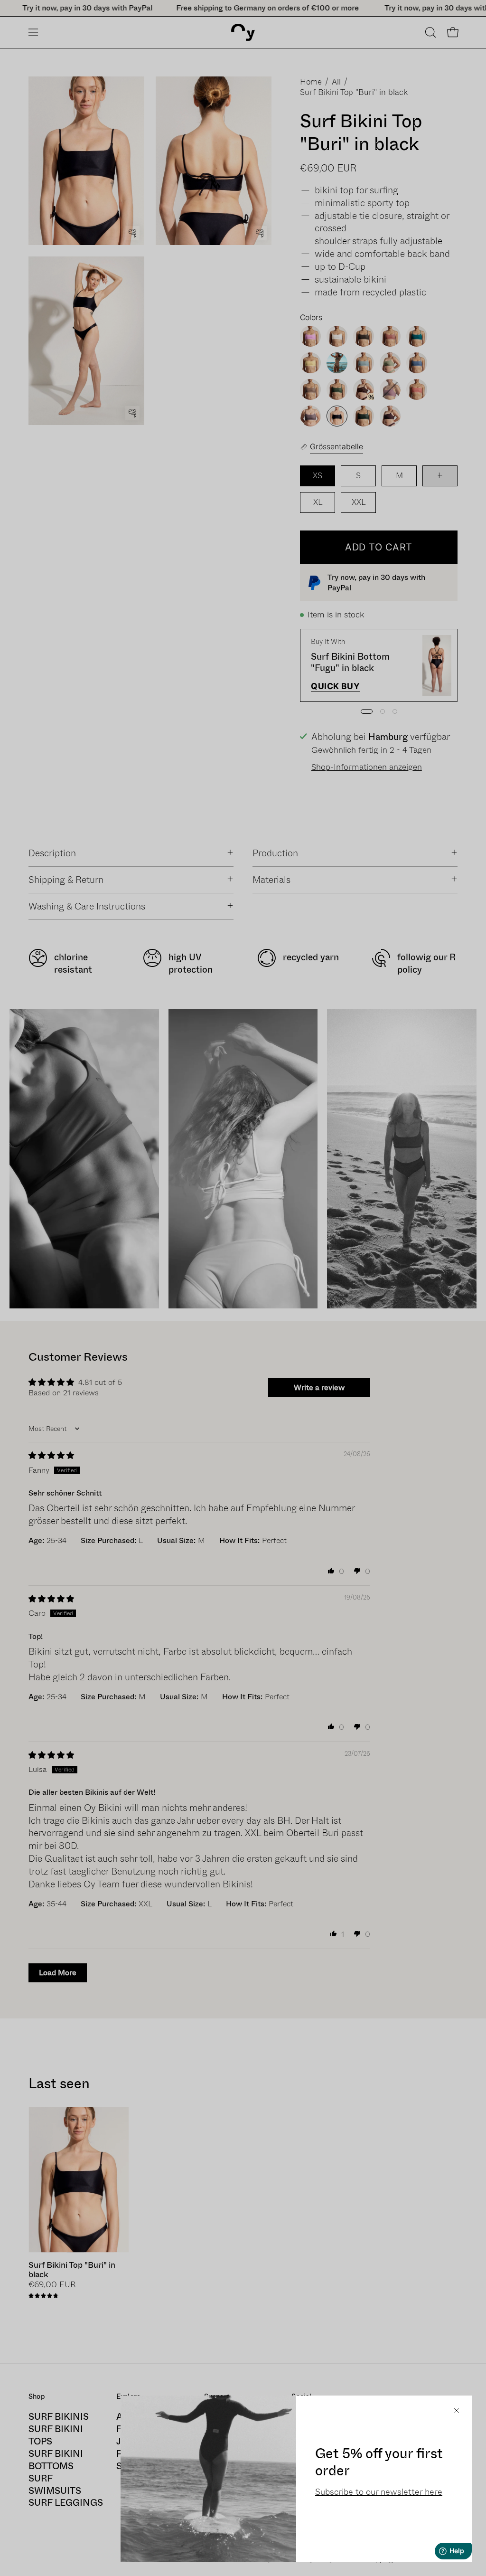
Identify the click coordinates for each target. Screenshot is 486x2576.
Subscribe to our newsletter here (379, 2492)
